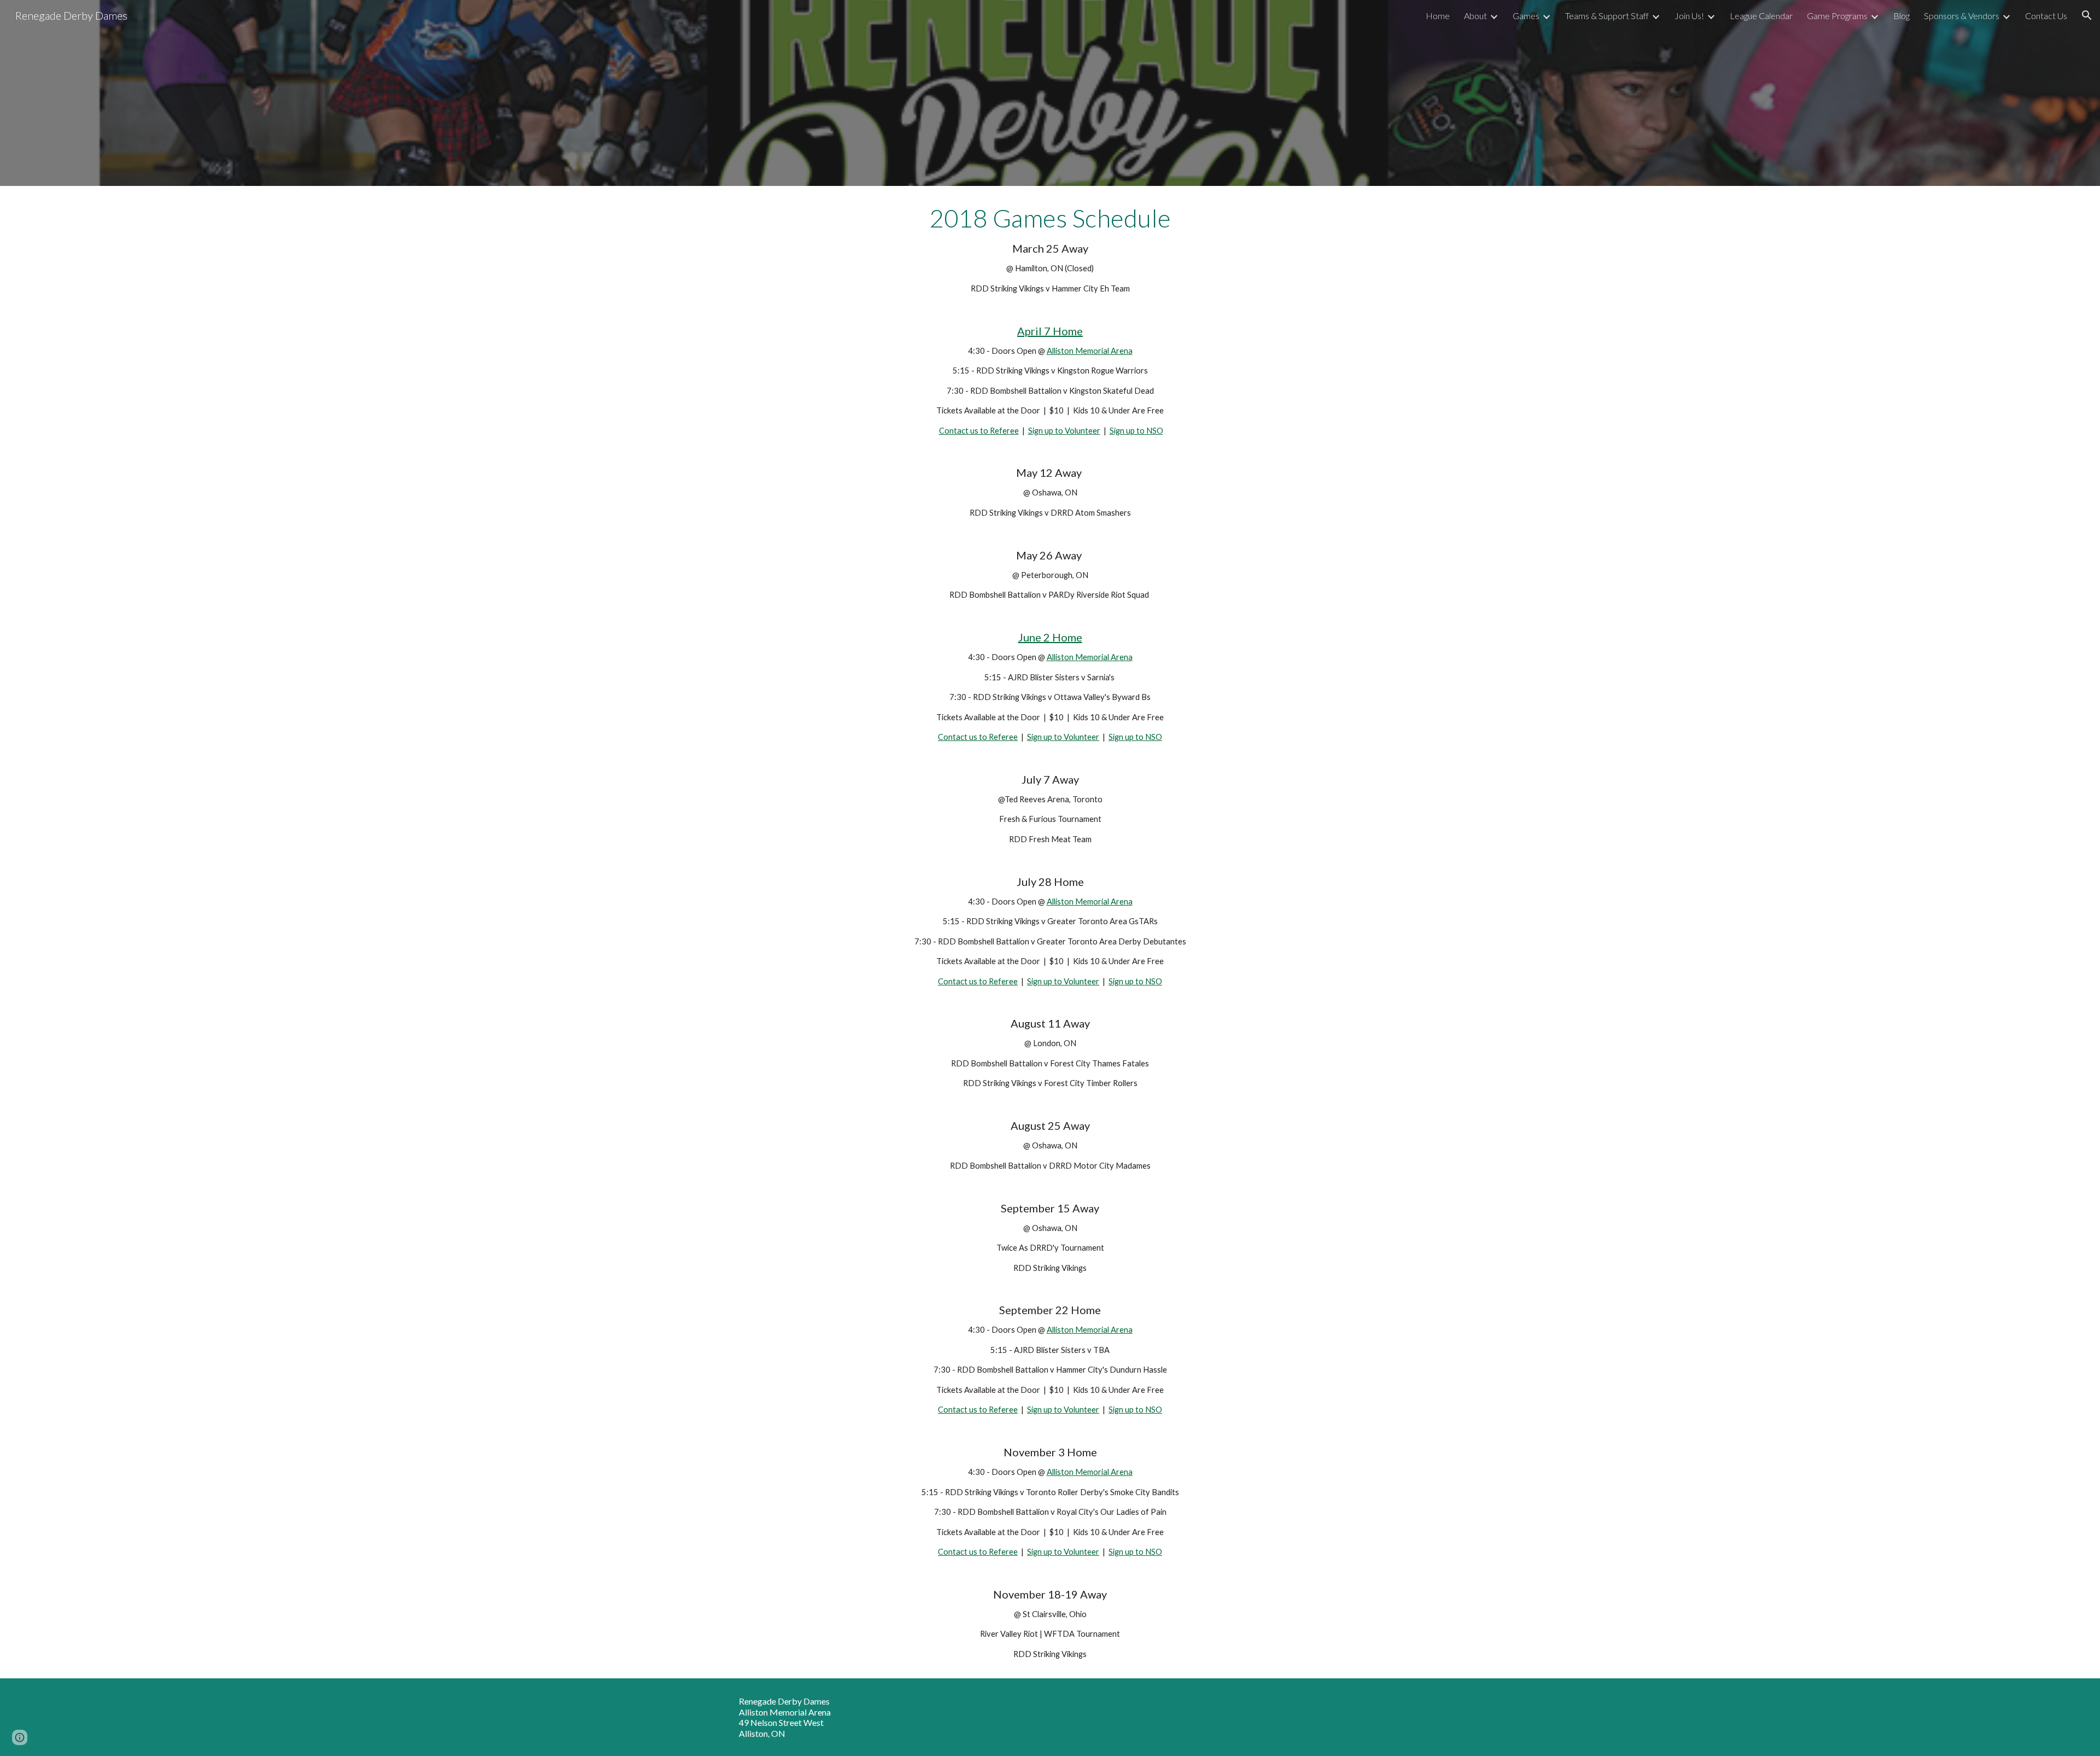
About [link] (1475, 16)
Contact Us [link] (2046, 16)
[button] (2087, 15)
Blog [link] (1901, 16)
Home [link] (1438, 16)
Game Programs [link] (1837, 16)
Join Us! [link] (1689, 16)
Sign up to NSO (1136, 431)
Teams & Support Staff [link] (1607, 16)
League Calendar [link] (1761, 16)
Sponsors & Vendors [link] (1962, 16)
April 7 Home (1050, 331)
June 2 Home (1050, 637)
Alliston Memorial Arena (1090, 351)
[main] (1050, 932)
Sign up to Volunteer (1064, 431)
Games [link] (1526, 16)
